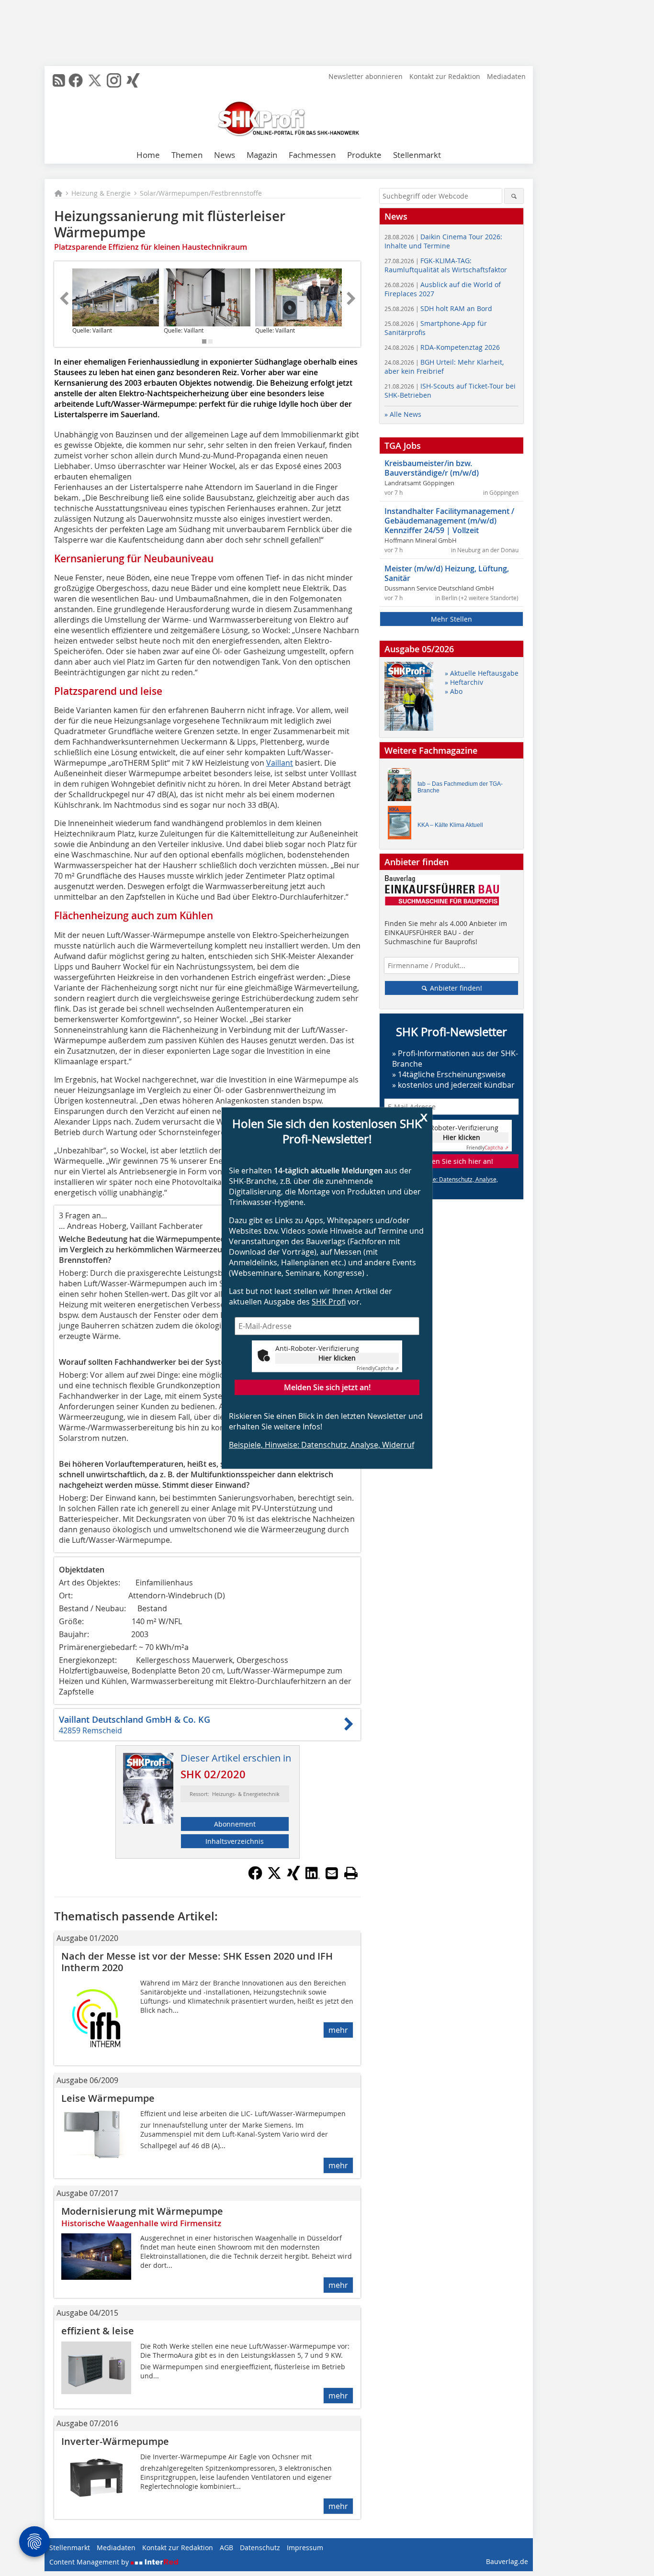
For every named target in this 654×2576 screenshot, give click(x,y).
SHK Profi (329, 1302)
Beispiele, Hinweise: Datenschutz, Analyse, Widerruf (321, 1445)
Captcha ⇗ (378, 1368)
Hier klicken (337, 1358)
